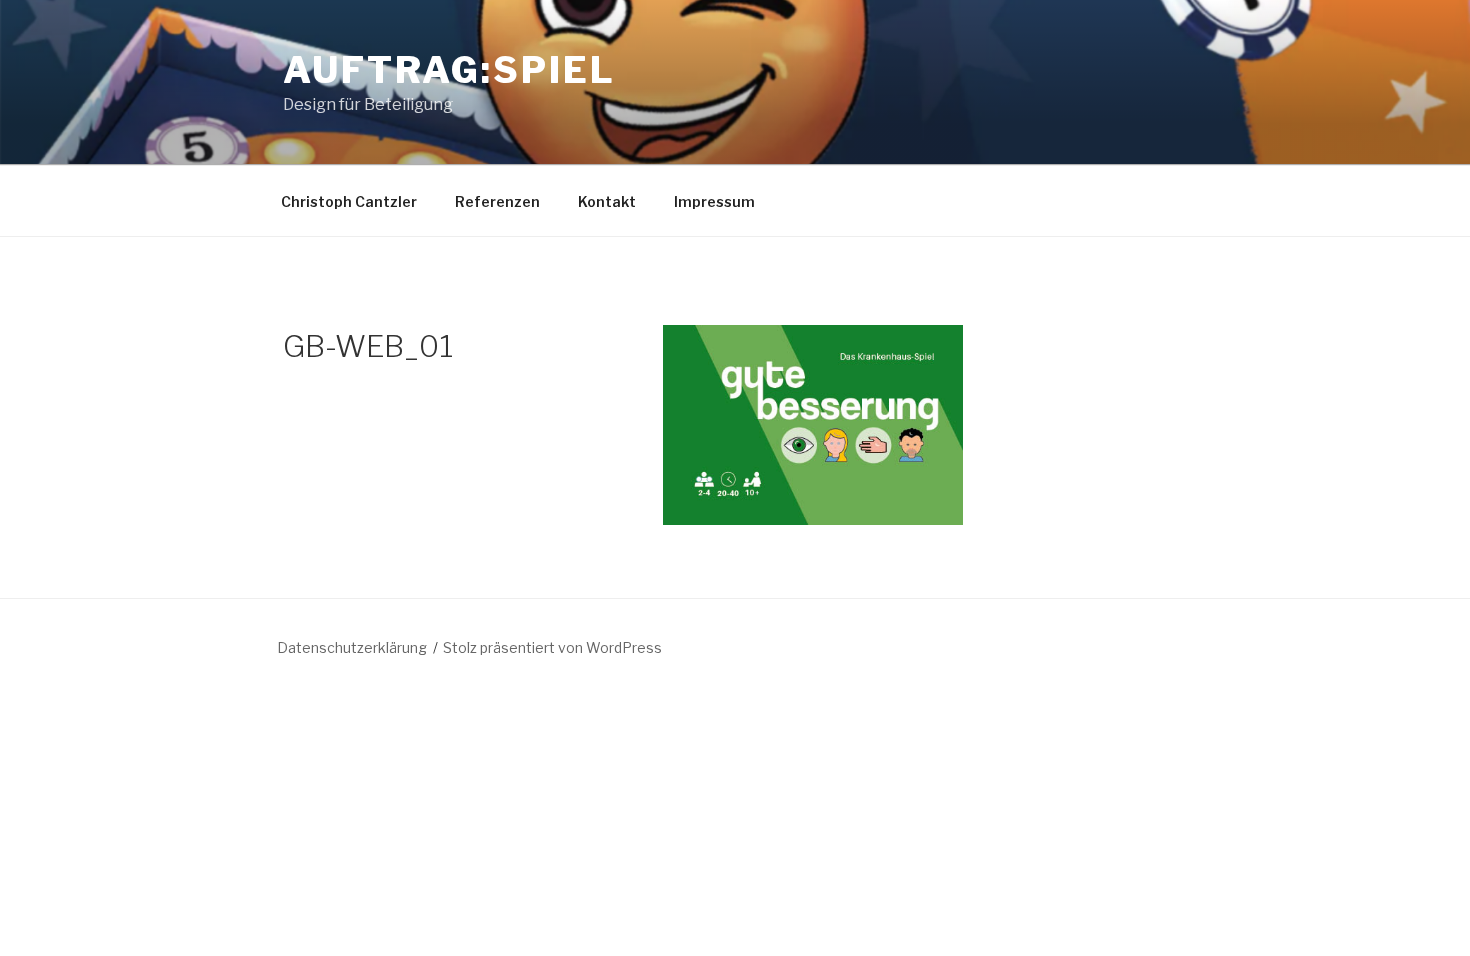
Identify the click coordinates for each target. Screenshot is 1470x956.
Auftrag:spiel (449, 70)
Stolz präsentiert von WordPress (552, 647)
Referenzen (497, 201)
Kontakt (607, 201)
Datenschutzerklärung (352, 647)
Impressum (714, 201)
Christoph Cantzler (349, 201)
